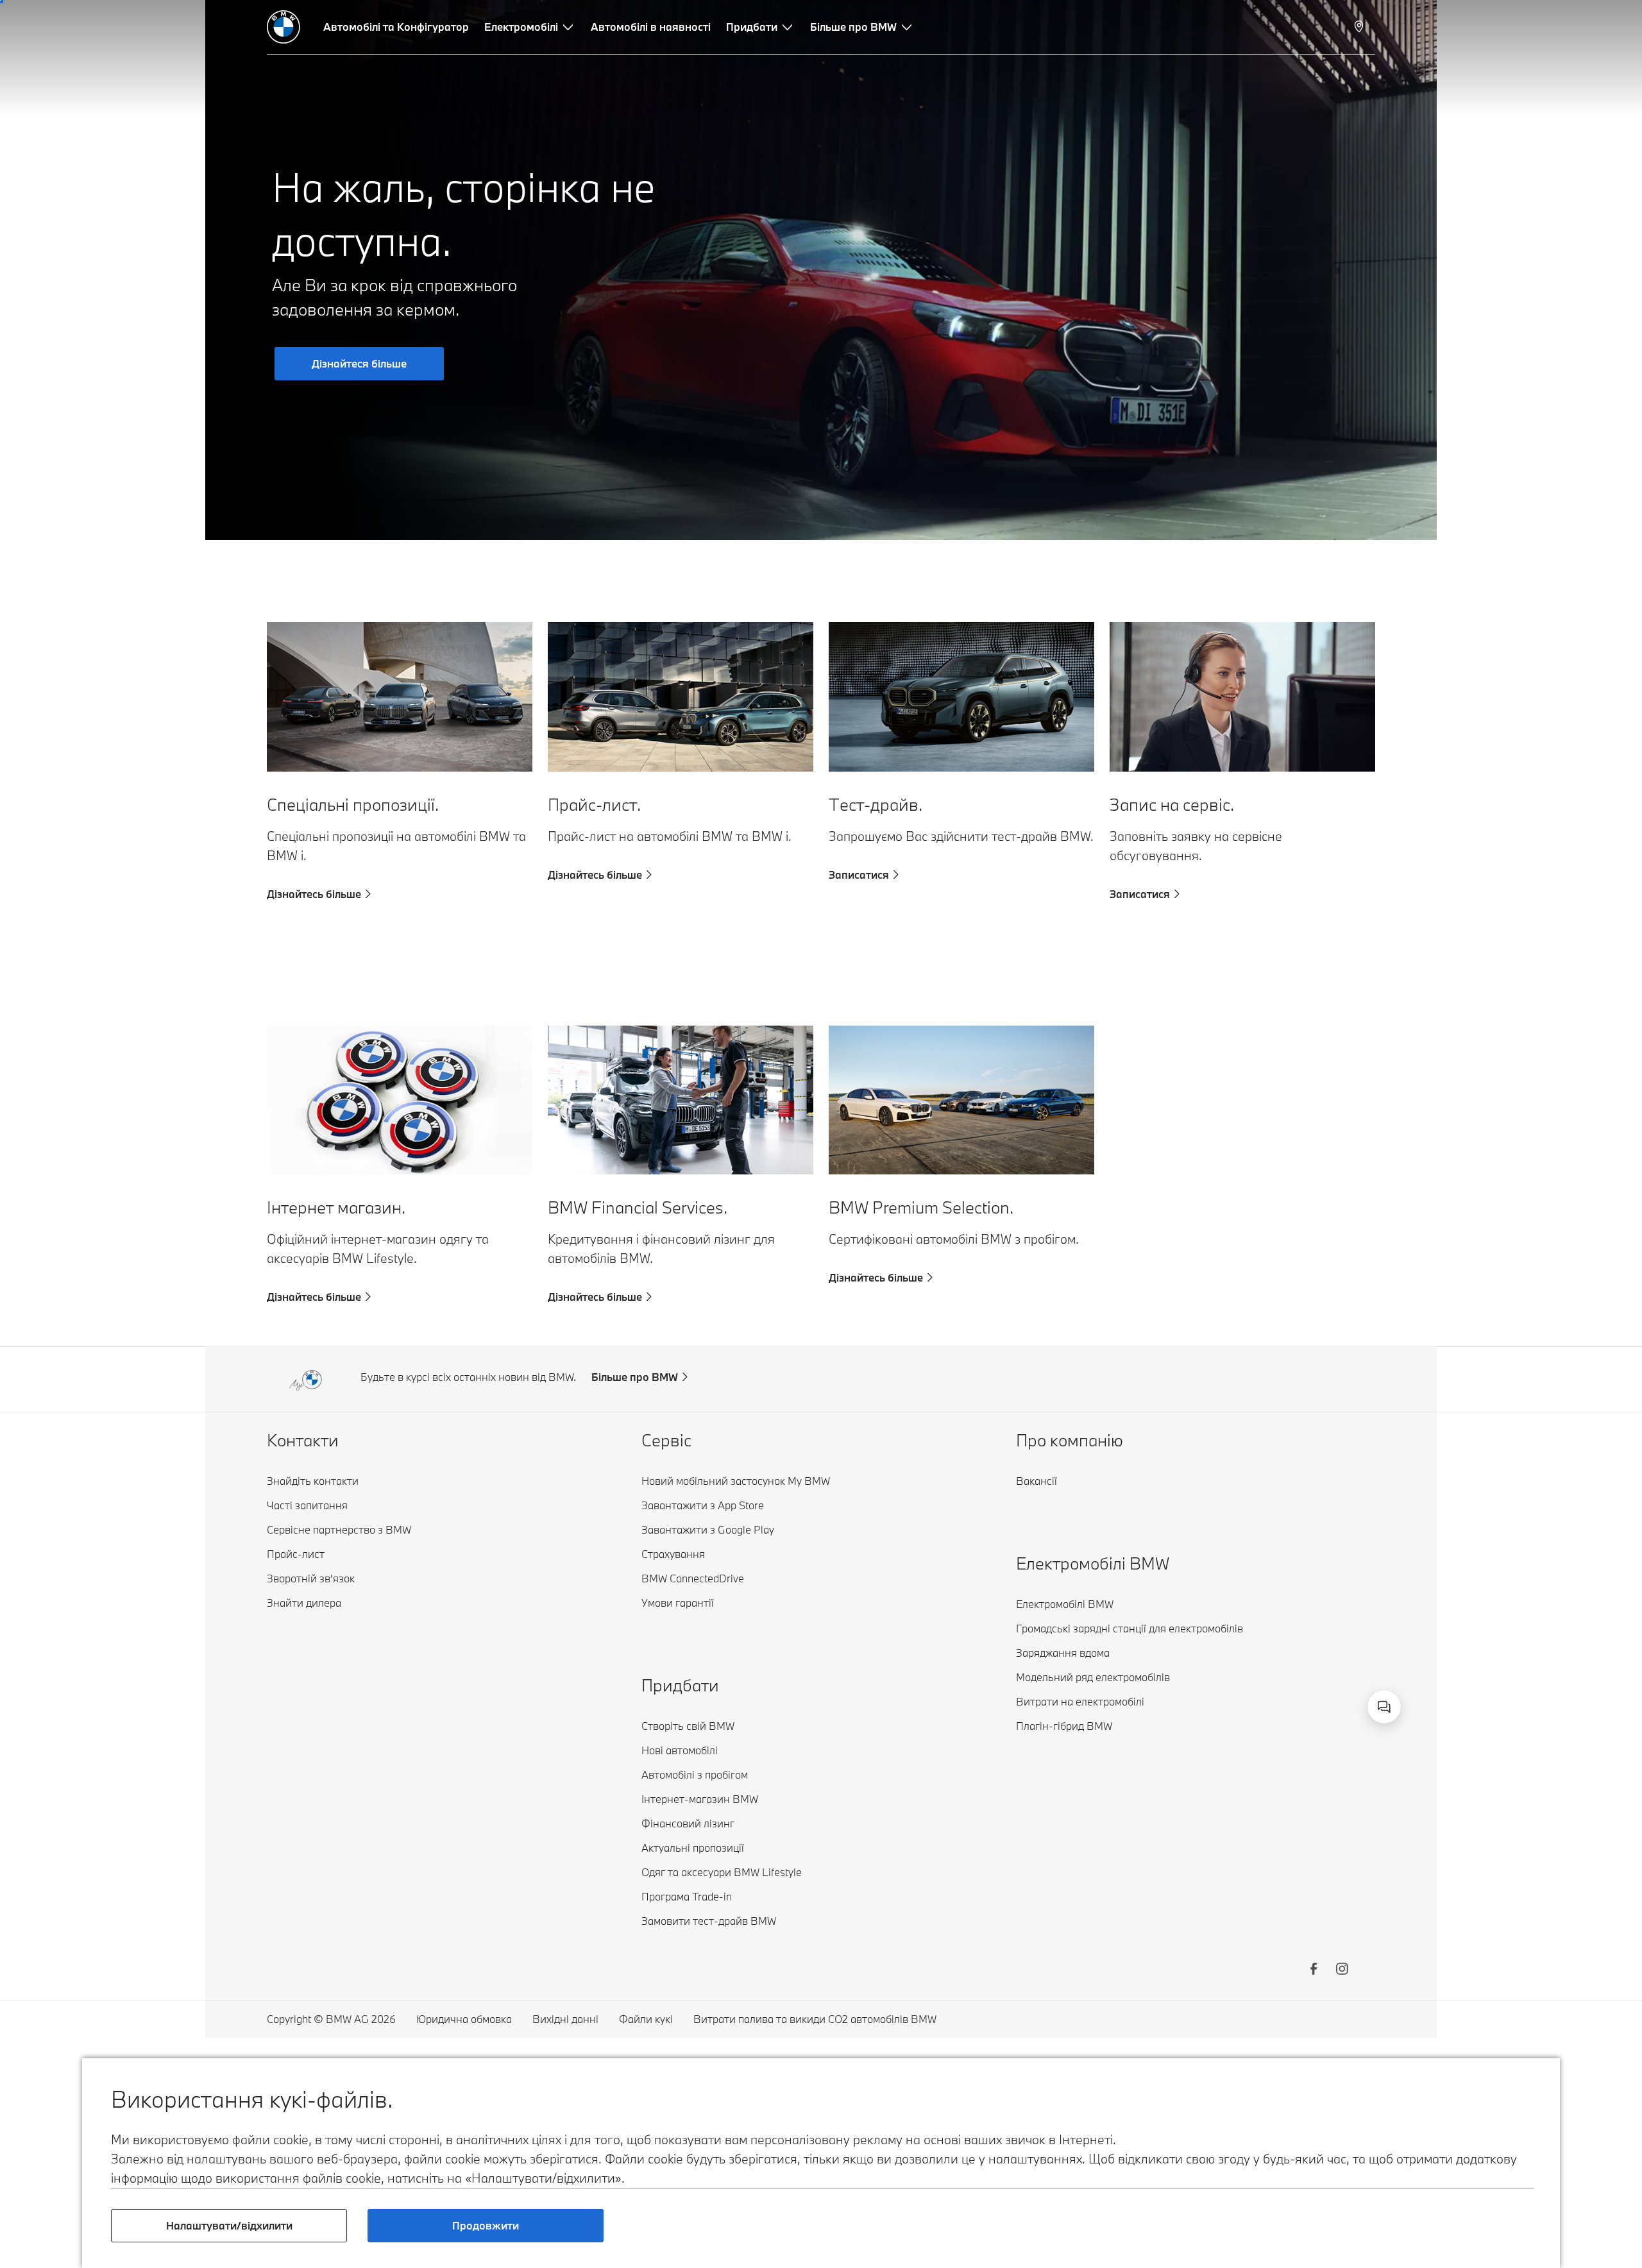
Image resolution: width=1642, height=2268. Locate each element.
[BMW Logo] (284, 27)
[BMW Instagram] (1342, 1970)
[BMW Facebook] (1314, 1970)
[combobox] (1384, 1707)
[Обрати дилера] (1360, 27)
